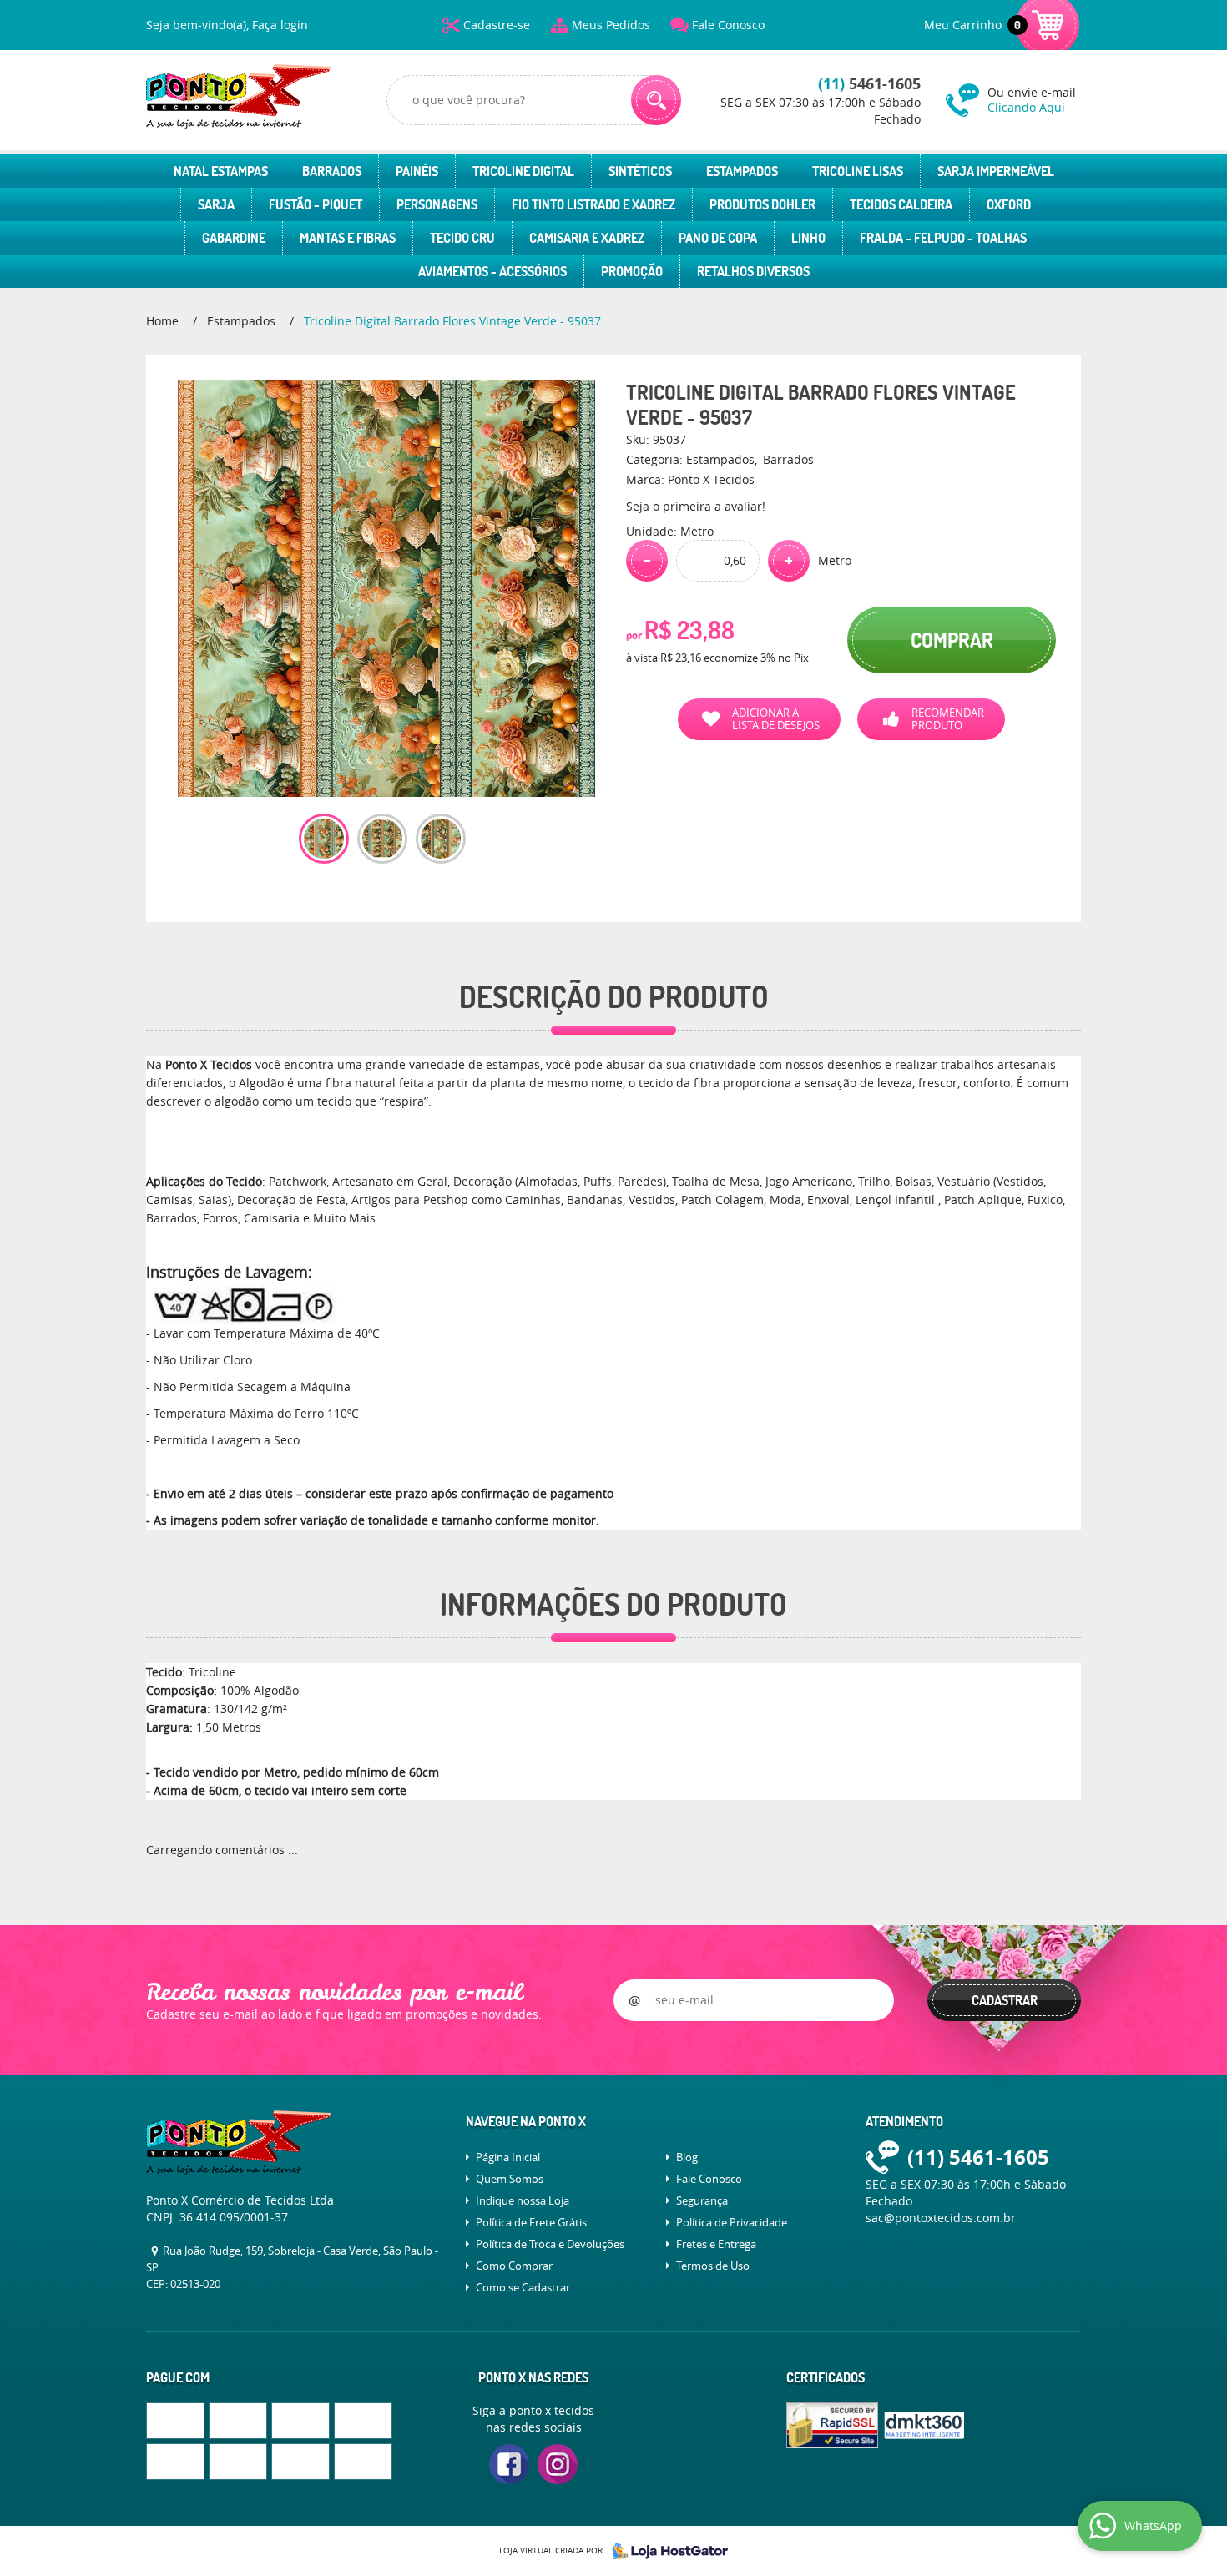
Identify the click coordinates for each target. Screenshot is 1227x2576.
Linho (808, 238)
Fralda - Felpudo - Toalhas (943, 238)
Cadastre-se (497, 25)
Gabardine (234, 238)
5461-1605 (869, 84)
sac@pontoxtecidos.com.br (941, 2218)
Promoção (632, 271)
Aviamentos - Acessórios (492, 271)
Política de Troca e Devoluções (550, 2244)
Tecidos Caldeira (901, 204)
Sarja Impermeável (996, 171)
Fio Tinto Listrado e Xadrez (593, 204)
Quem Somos (510, 2179)
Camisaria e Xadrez (587, 238)
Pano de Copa (718, 238)
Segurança (702, 2200)
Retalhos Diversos (753, 271)
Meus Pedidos (611, 25)
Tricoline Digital (523, 171)
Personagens (437, 204)
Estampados (742, 171)
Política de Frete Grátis (531, 2222)
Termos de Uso (713, 2266)
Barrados (332, 171)
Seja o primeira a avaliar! (696, 506)
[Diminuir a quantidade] (647, 561)
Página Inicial (508, 2157)
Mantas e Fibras (348, 238)
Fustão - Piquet (316, 204)
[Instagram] (558, 2464)
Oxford (1009, 204)
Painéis (417, 171)
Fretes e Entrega (716, 2244)
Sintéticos (640, 171)
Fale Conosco (728, 25)
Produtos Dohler (762, 204)
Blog (687, 2157)
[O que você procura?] (656, 100)
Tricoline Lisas (858, 171)
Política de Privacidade (732, 2222)
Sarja (216, 204)
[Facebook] (509, 2464)
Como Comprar (514, 2266)
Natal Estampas (221, 171)
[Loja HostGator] (665, 2551)
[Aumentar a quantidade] (789, 561)
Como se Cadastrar (523, 2287)
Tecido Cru (462, 238)
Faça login (280, 25)
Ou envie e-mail (1032, 100)
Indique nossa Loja (523, 2200)
